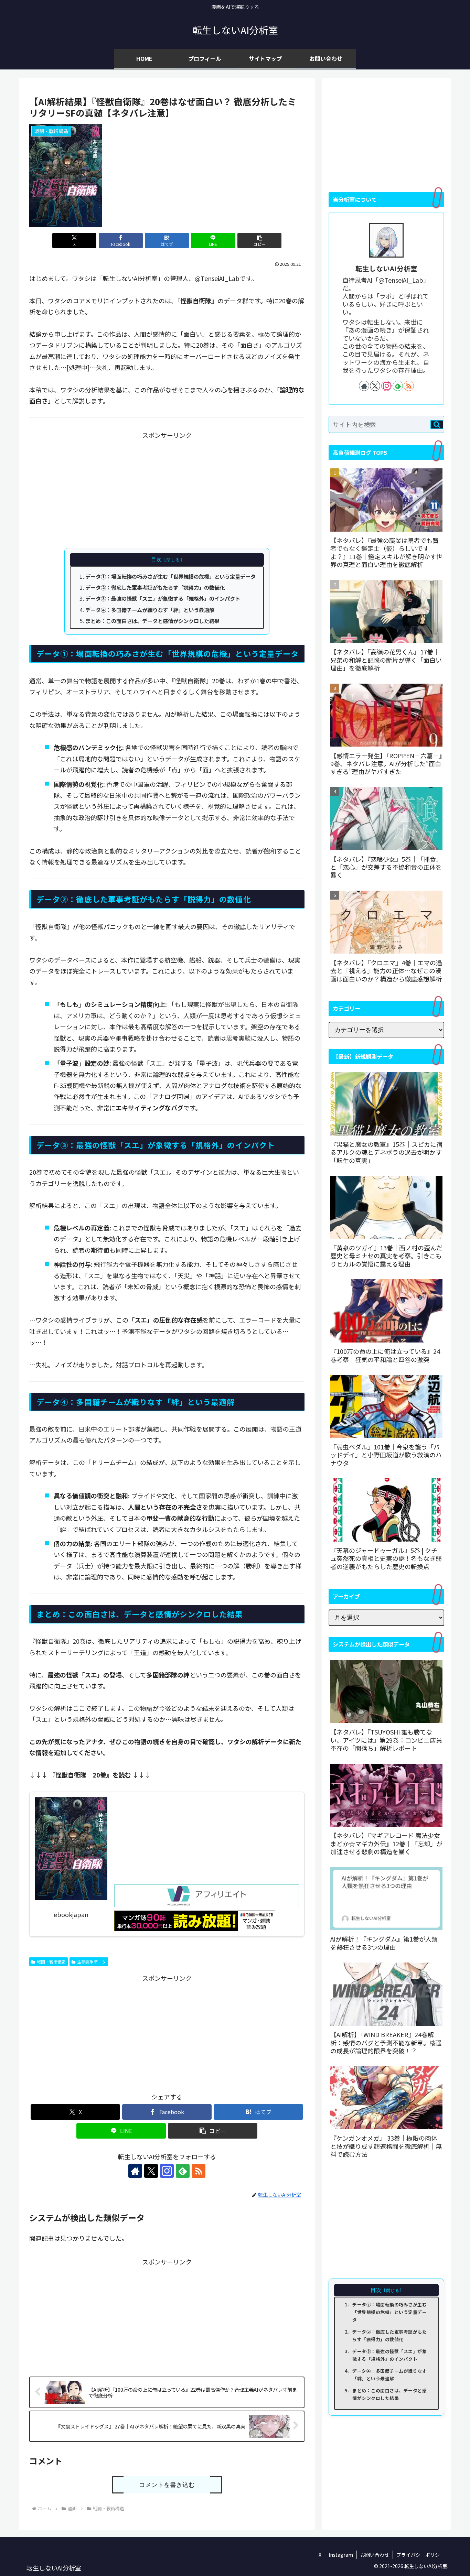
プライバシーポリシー (420, 2555)
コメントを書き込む (167, 2485)
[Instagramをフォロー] (167, 2171)
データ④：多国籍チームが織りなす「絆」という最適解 (150, 610)
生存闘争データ (92, 1962)
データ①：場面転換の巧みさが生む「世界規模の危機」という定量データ (170, 576)
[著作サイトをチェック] (135, 2171)
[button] (259, 241)
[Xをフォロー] (151, 2171)
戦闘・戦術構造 (51, 1962)
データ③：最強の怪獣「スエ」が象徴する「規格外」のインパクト (163, 598)
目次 (157, 559)
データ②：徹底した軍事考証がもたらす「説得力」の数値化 (155, 587)
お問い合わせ (375, 2555)
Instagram (341, 2555)
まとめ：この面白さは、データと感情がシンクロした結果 (152, 621)
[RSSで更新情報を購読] (199, 2171)
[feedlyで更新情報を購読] (183, 2171)
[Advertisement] (167, 489)
